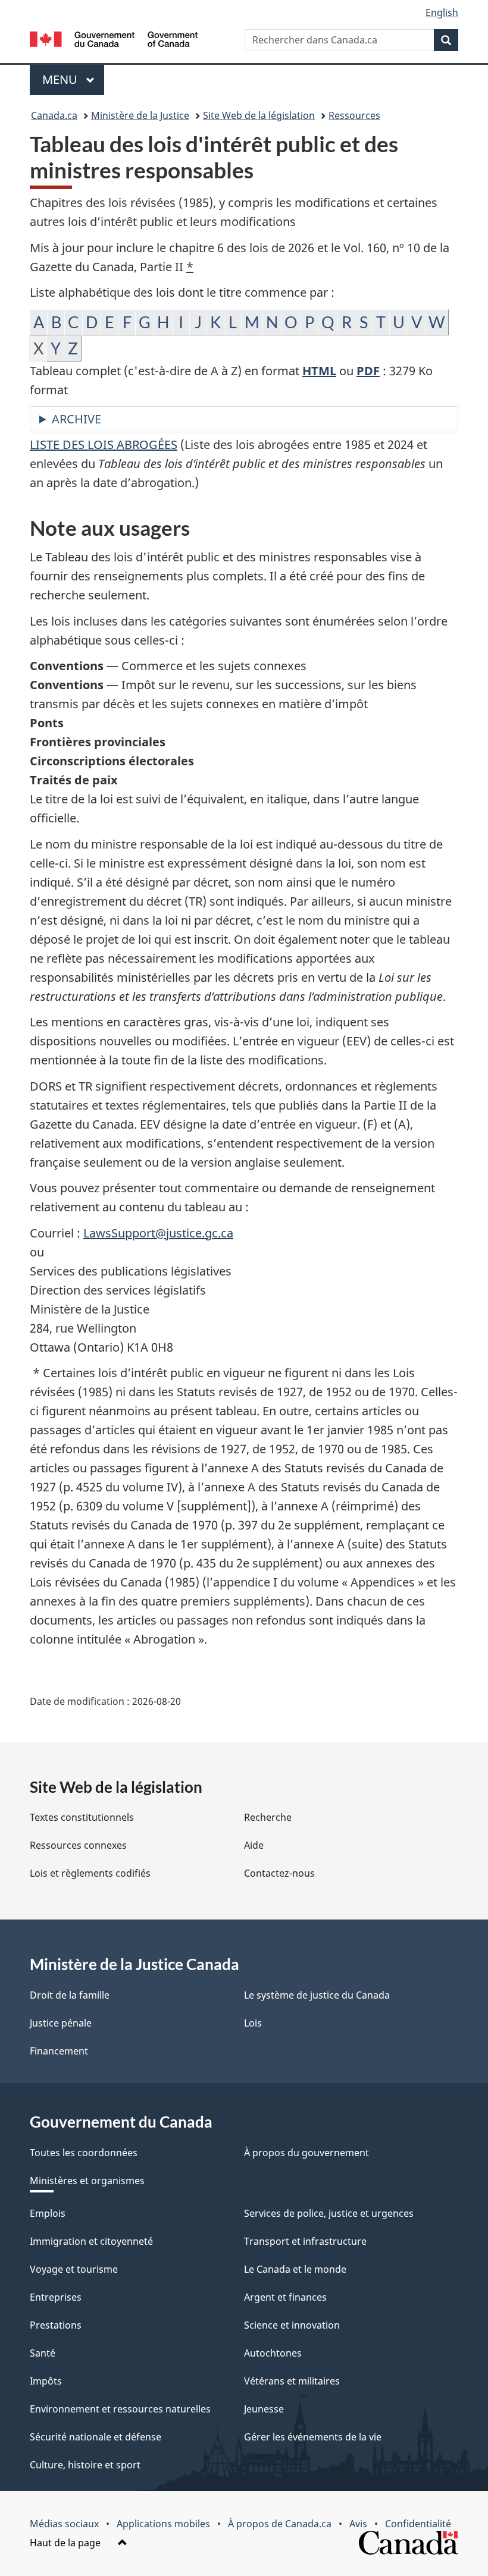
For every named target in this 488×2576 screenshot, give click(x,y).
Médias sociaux (64, 2524)
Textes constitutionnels (82, 1817)
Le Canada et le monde (295, 2269)
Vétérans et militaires (292, 2381)
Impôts (46, 2381)
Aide (254, 1845)
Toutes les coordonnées (84, 2153)
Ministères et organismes (87, 2181)
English (442, 12)
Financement (59, 2051)
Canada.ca (54, 115)
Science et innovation (292, 2325)
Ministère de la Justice (140, 115)
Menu (73, 79)
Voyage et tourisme (74, 2269)
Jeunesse (264, 2409)
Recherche (268, 1817)
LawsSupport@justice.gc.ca (158, 1233)
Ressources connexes (78, 1845)
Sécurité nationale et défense (96, 2437)
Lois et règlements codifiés (90, 1873)
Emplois (48, 2213)
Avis (358, 2524)
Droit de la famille (70, 1995)
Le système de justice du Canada (317, 1995)
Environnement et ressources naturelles (120, 2409)
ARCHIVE (76, 419)
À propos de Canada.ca (280, 2524)
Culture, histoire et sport (85, 2465)
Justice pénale (61, 2023)
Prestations (56, 2325)
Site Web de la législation (259, 115)
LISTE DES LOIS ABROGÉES (104, 444)
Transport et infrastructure (305, 2241)
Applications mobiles (163, 2524)
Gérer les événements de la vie (313, 2437)
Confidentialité (418, 2524)
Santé (43, 2353)
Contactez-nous (279, 1873)
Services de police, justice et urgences (329, 2213)
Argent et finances (285, 2297)
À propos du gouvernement (306, 2153)
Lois (253, 2023)
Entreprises (56, 2297)
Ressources (354, 115)
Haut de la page (66, 2543)
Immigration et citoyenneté (91, 2241)
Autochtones (273, 2353)
